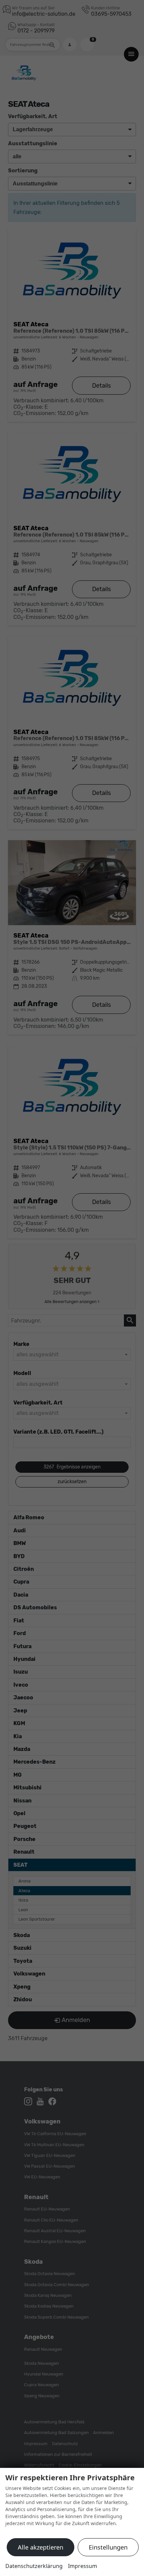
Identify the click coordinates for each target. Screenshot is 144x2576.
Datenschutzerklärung (34, 2566)
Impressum (83, 2566)
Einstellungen (108, 2547)
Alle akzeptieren (41, 2547)
